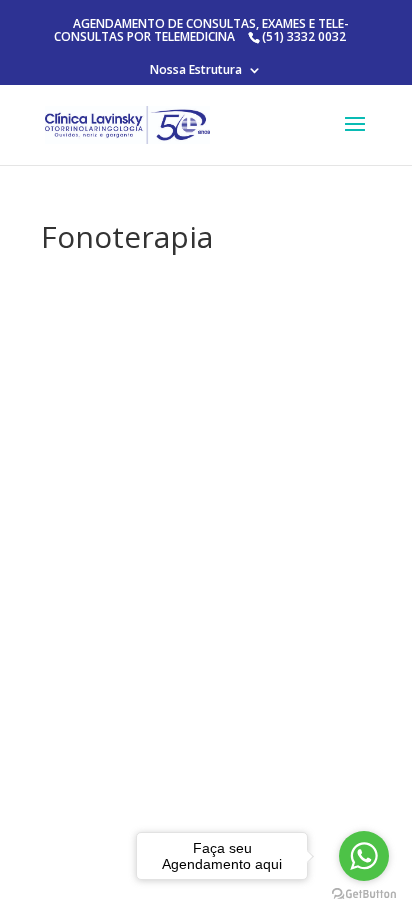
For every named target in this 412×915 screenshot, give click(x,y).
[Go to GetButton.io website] (364, 894)
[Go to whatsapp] (364, 856)
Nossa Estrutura (196, 71)
